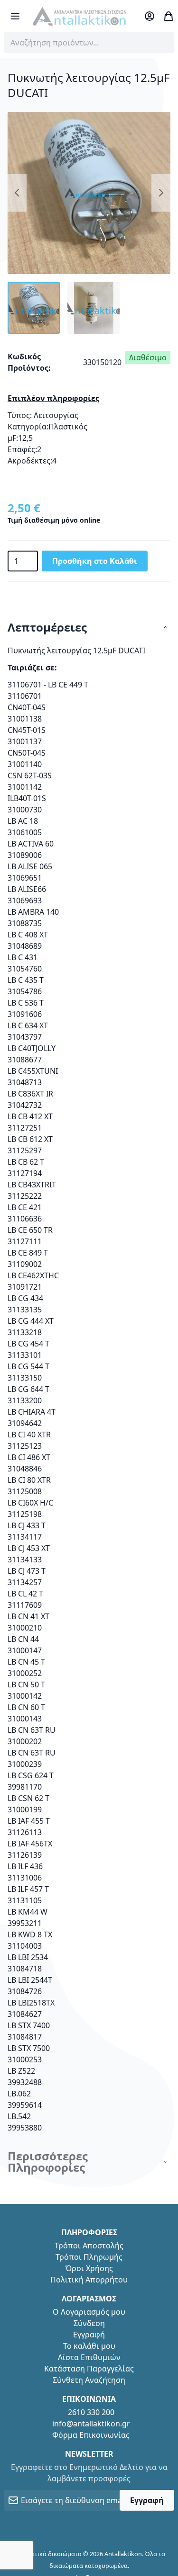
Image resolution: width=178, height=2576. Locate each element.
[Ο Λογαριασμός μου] (150, 16)
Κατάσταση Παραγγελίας (89, 2369)
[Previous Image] (17, 193)
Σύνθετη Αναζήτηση (89, 2380)
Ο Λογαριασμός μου (89, 2312)
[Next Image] (161, 193)
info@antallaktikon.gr (91, 2424)
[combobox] (89, 43)
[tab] (89, 628)
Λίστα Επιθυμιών (89, 2357)
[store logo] (80, 16)
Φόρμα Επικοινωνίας (91, 2435)
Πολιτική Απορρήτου (89, 2280)
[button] (34, 308)
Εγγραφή (89, 2335)
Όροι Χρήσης (89, 2268)
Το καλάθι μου (89, 2346)
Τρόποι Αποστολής (89, 2246)
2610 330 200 (91, 2412)
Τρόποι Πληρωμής (89, 2257)
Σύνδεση (89, 2323)
